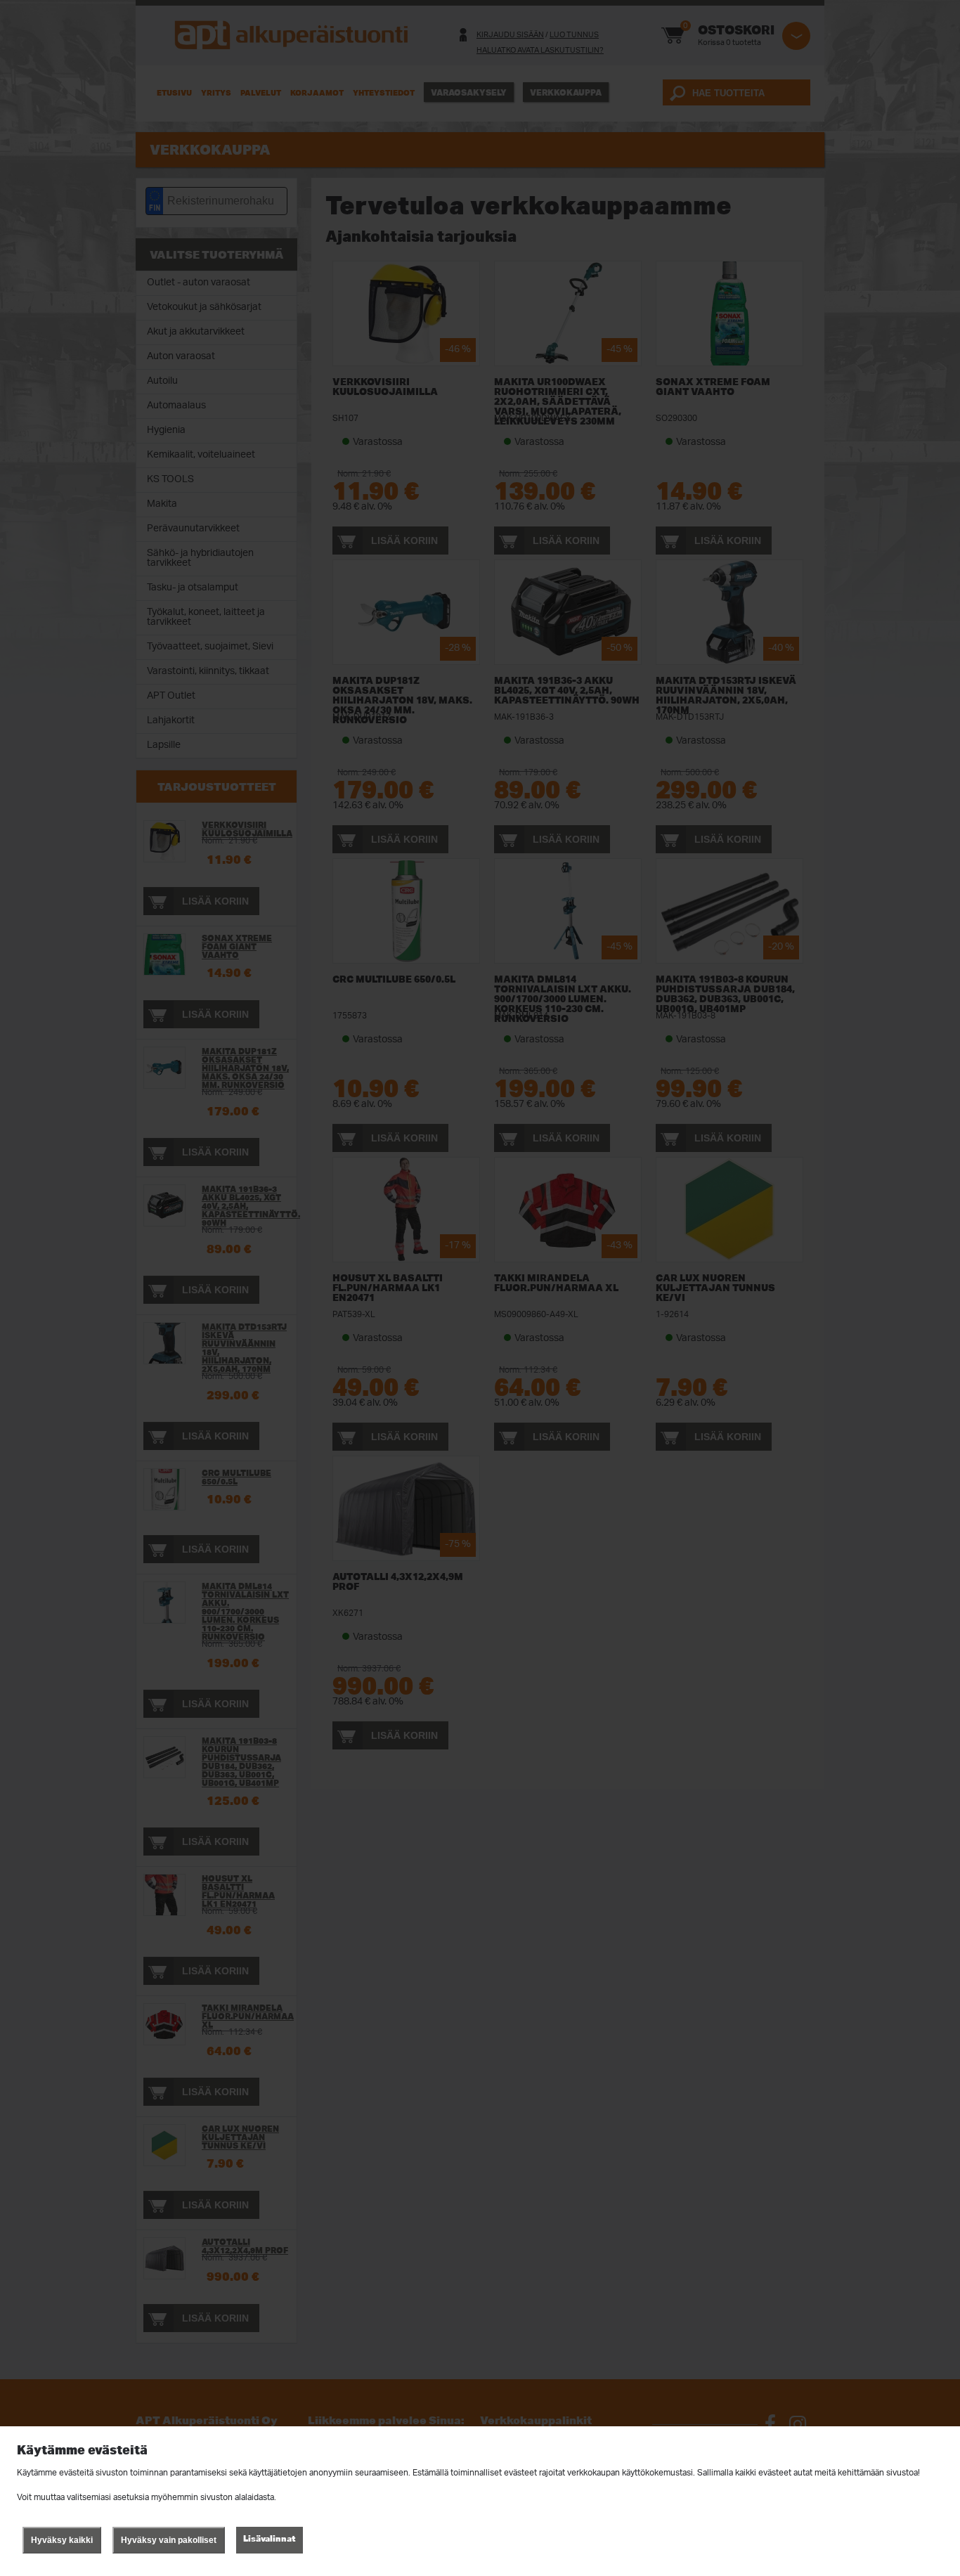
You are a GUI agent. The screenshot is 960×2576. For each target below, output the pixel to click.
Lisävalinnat (270, 2538)
